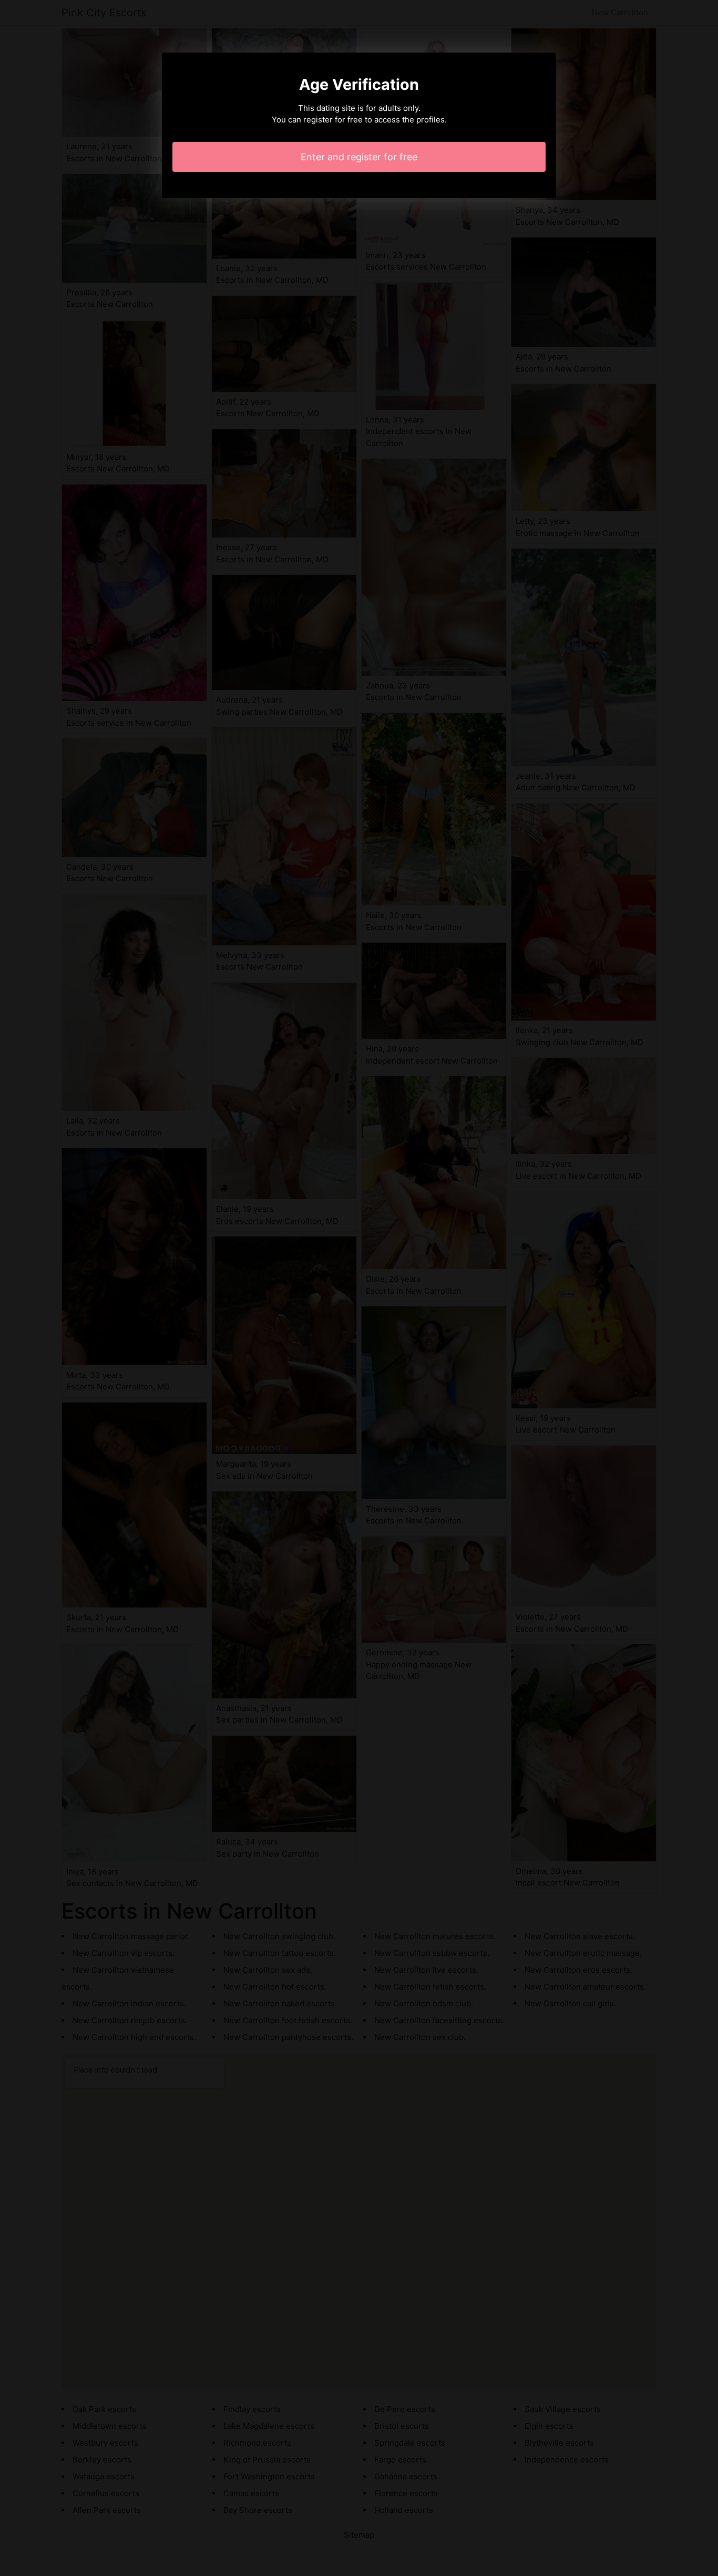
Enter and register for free (359, 157)
